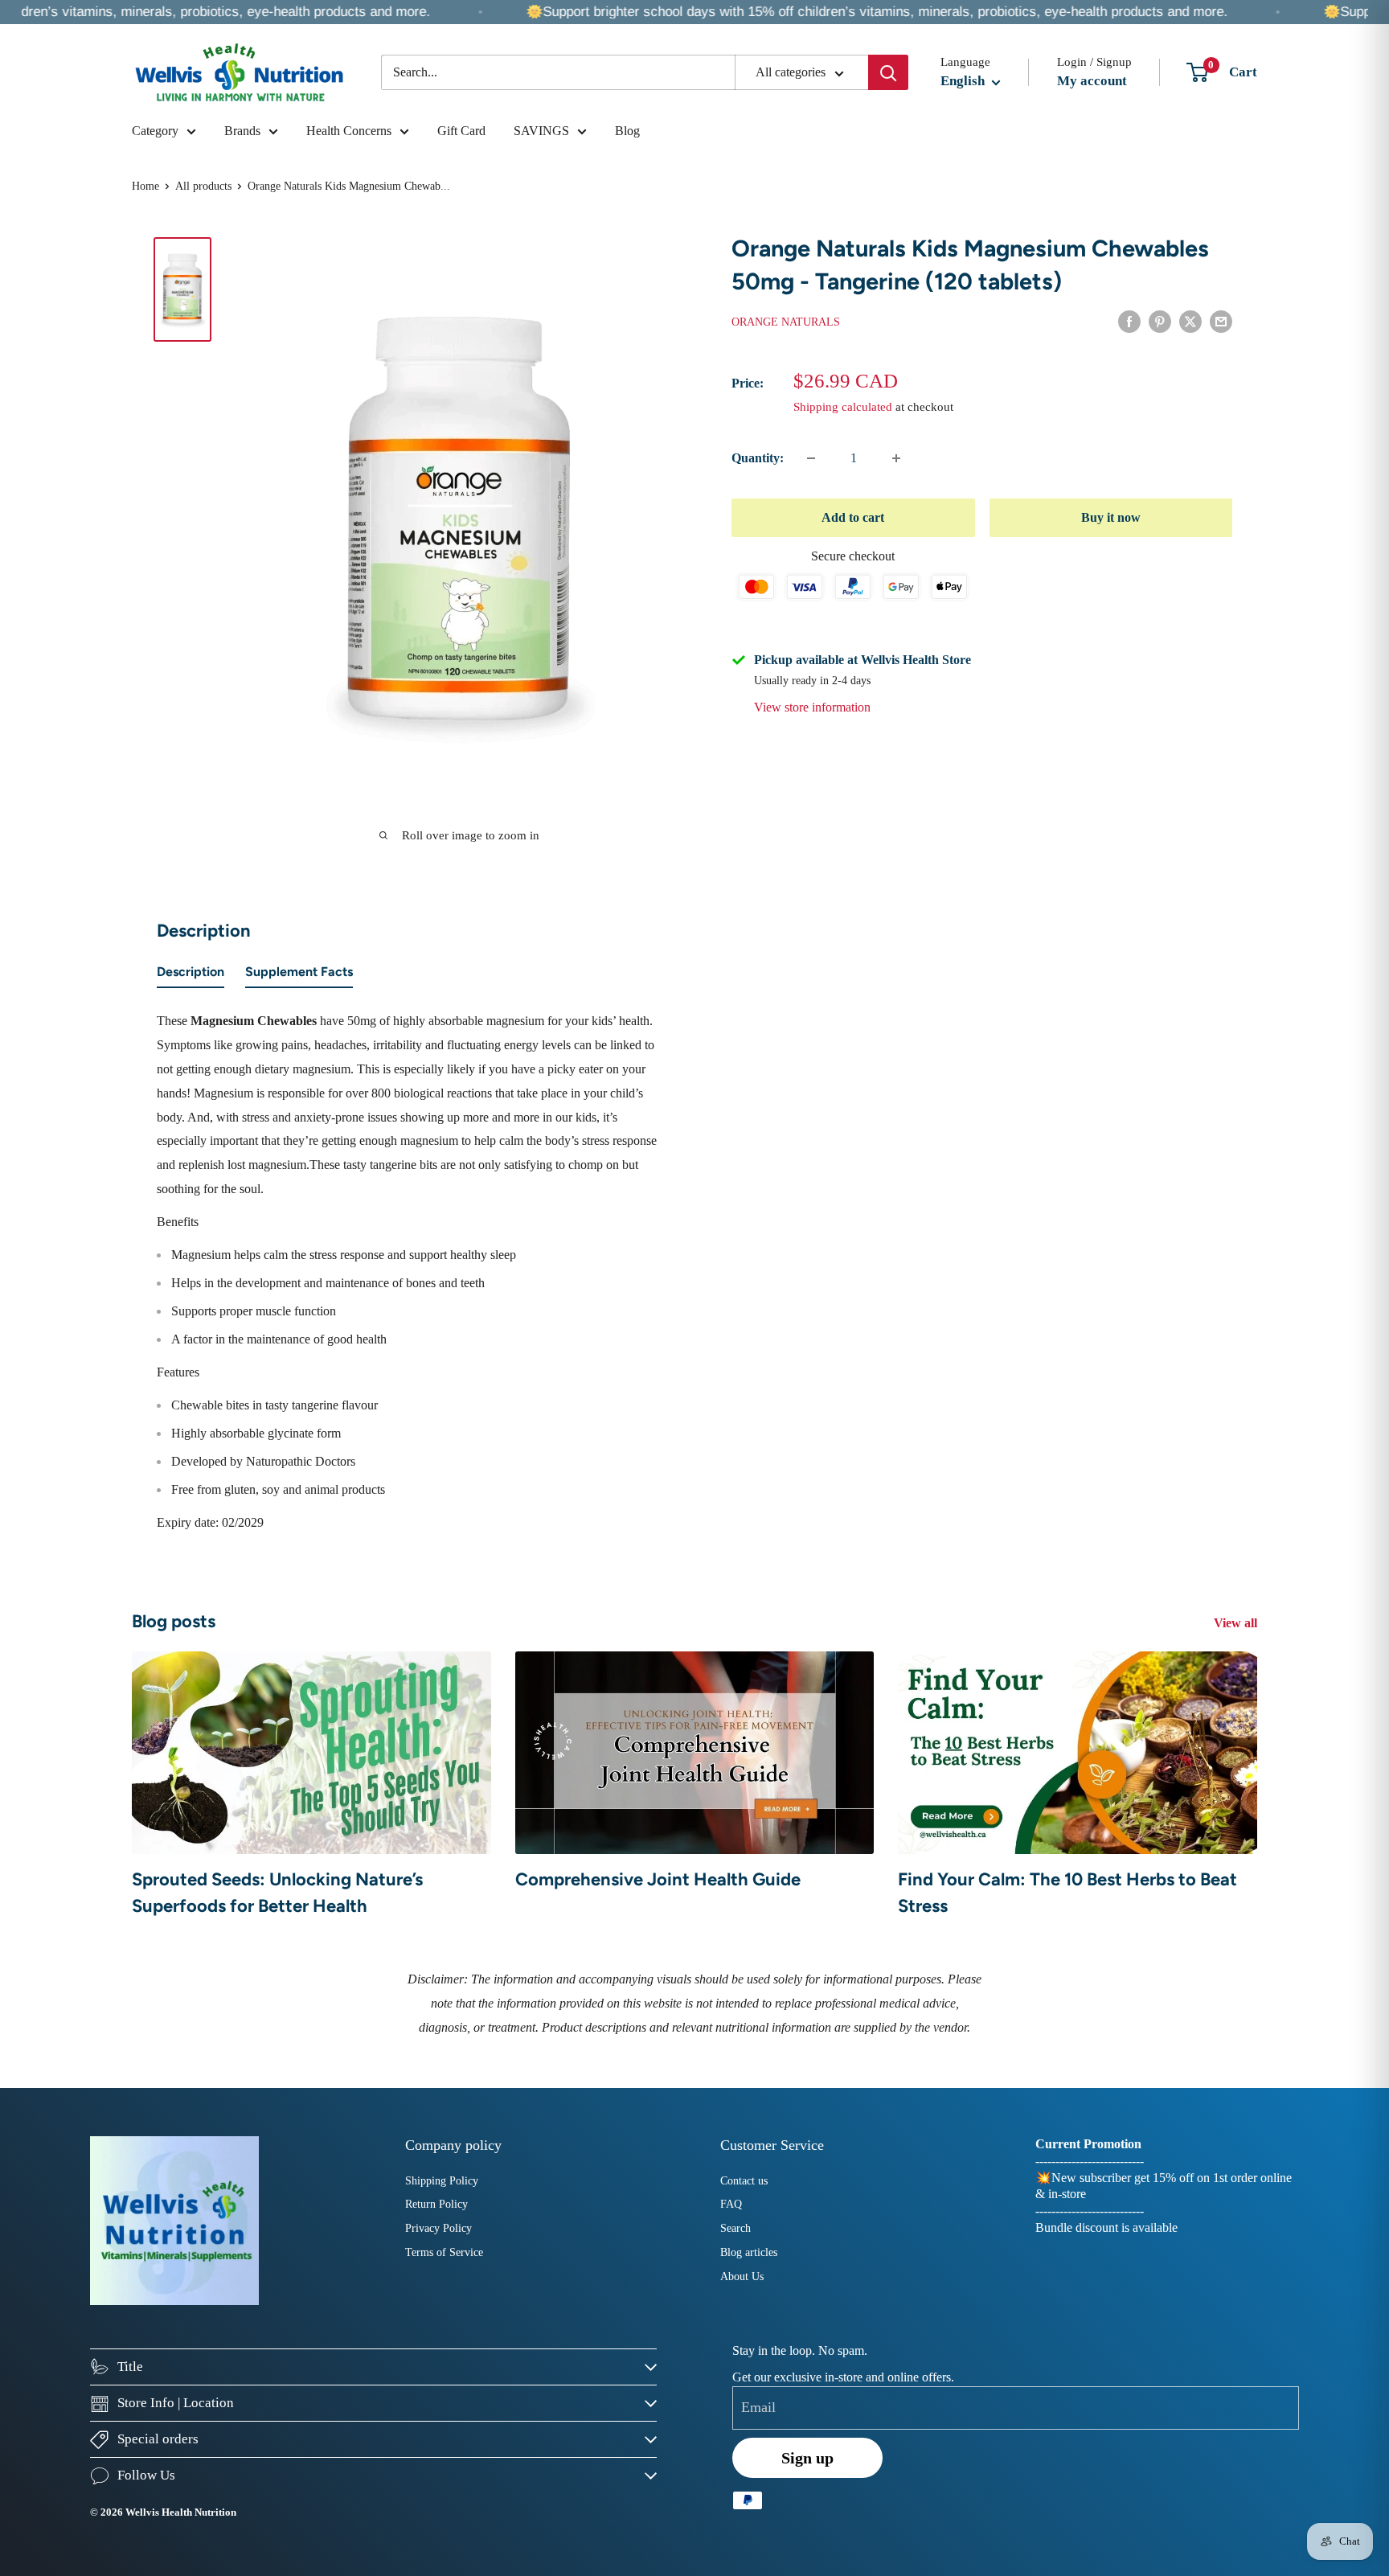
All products (203, 186)
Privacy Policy (438, 2228)
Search (735, 2228)
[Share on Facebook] (1129, 321)
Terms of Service (444, 2252)
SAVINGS (541, 131)
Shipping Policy (442, 2181)
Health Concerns (349, 131)
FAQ (731, 2204)
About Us (742, 2277)
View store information (812, 707)
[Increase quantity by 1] (896, 458)
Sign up (807, 2458)
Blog (627, 131)
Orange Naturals (786, 322)
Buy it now (1111, 517)
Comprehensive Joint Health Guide (658, 1879)
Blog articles (749, 2252)
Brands (242, 131)
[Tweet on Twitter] (1190, 321)
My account (1092, 81)
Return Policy (436, 2204)
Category (155, 131)
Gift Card (461, 131)
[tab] (191, 975)
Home (145, 186)
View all (1237, 1623)
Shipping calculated (843, 407)
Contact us (744, 2181)
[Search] (888, 72)
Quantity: (758, 458)
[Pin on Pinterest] (1160, 321)
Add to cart (853, 517)
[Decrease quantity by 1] (811, 458)
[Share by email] (1221, 321)
